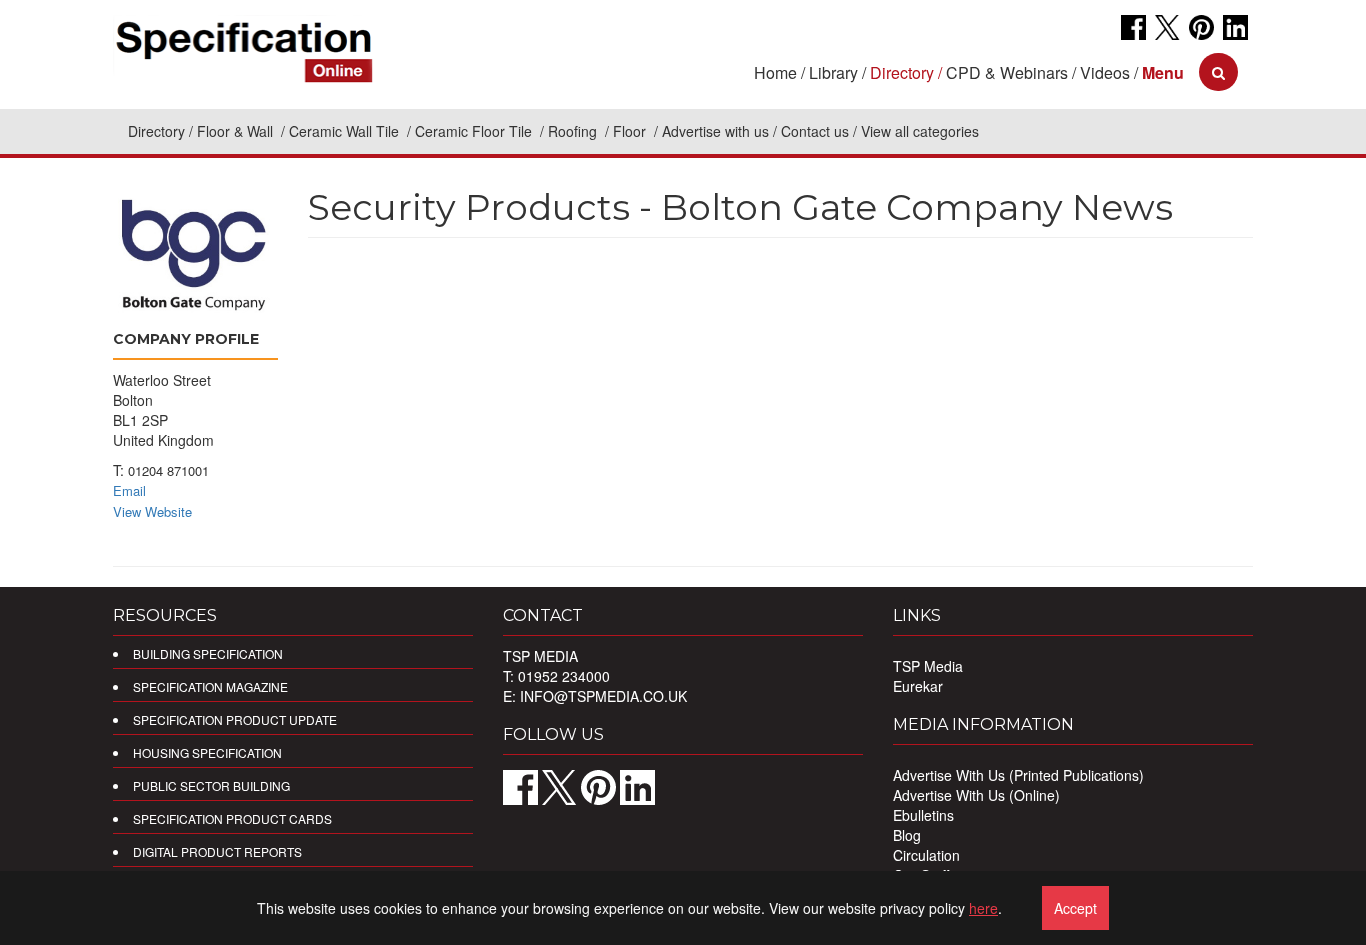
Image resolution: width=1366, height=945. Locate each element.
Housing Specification (207, 752)
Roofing (574, 131)
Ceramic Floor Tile (475, 131)
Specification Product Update (235, 719)
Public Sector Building (211, 785)
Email (129, 490)
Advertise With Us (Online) (976, 795)
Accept (1075, 908)
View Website (152, 511)
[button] (1163, 72)
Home (775, 72)
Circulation (926, 855)
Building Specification (208, 653)
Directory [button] (902, 72)
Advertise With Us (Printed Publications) (1018, 775)
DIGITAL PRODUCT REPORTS (217, 851)
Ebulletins (923, 815)
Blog (907, 835)
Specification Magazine (210, 686)
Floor (631, 131)
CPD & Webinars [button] (1007, 72)
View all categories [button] (920, 131)
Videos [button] (1105, 72)
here (983, 908)
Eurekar (918, 686)
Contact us (815, 131)
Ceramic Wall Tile (346, 131)
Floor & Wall (237, 131)
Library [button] (833, 72)
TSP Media (928, 666)
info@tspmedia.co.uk (603, 696)
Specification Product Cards (232, 818)
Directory (156, 131)
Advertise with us (715, 131)
